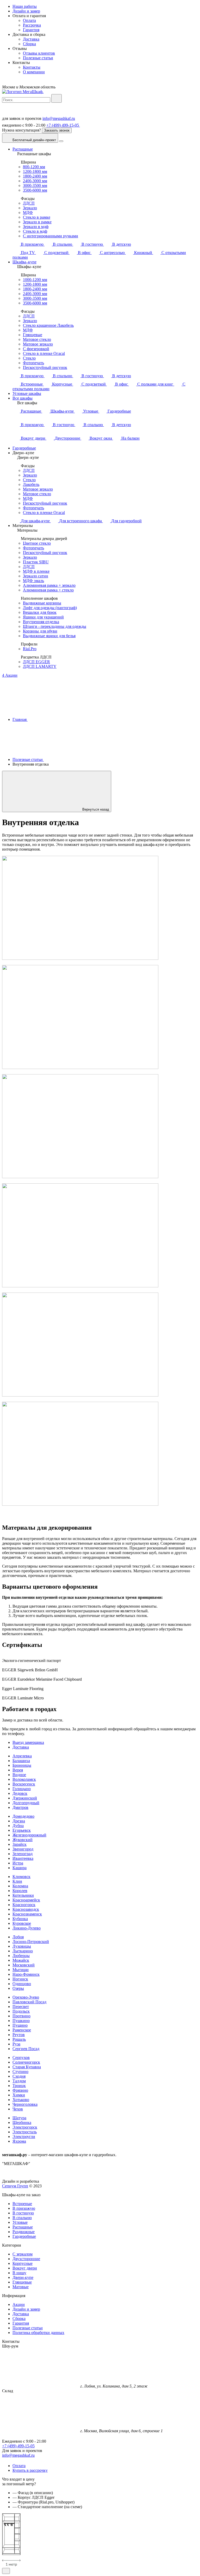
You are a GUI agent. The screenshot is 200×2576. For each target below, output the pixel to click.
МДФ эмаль (33, 581)
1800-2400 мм (35, 176)
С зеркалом (23, 2254)
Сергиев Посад (26, 2049)
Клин (17, 1881)
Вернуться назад (96, 809)
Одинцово (22, 1984)
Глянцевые (33, 335)
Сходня (19, 2076)
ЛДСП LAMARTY (40, 666)
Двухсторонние (26, 2259)
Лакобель (31, 484)
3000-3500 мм (35, 185)
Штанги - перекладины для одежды (55, 626)
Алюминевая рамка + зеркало (49, 585)
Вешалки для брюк (40, 612)
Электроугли (24, 2137)
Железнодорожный (29, 1835)
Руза (16, 2044)
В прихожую (24, 2208)
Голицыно (22, 1789)
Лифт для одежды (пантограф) (50, 608)
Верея (18, 1770)
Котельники (23, 1895)
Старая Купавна (27, 2067)
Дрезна (19, 1821)
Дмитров (20, 1807)
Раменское (22, 2030)
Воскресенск (24, 1784)
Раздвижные (24, 2232)
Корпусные (23, 2263)
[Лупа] (57, 98)
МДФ (28, 213)
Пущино (20, 2025)
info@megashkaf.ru (59, 118)
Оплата (29, 20)
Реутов (19, 2035)
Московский (24, 1965)
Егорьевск (22, 1830)
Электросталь (25, 2132)
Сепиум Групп (15, 2186)
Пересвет (21, 2007)
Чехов (18, 2109)
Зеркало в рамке (37, 222)
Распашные (23, 149)
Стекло (29, 358)
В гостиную (23, 2213)
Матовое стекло (37, 339)
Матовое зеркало (38, 344)
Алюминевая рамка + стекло (48, 590)
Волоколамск (24, 1779)
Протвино (21, 2016)
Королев (20, 1891)
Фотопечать (33, 363)
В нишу (19, 2273)
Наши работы (25, 6)
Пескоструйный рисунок (45, 367)
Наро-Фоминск (26, 1974)
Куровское (22, 1923)
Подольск (21, 2011)
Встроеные (22, 2204)
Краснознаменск (27, 1914)
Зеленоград (23, 1854)
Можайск (21, 1960)
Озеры (18, 1988)
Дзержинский (25, 1798)
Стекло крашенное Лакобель (48, 325)
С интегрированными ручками (51, 236)
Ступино (20, 2072)
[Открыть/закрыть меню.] (61, 141)
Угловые (20, 2222)
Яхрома (19, 2141)
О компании (34, 72)
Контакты (32, 67)
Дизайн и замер (26, 11)
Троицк (19, 2086)
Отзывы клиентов (39, 53)
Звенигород (23, 1849)
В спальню (22, 2218)
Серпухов (21, 2057)
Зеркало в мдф (36, 227)
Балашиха (21, 1761)
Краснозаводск (26, 1909)
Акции (19, 2304)
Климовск (21, 1877)
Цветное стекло (37, 543)
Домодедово (23, 1816)
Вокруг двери (25, 2268)
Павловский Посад (29, 2002)
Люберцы (21, 1956)
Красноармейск (26, 1900)
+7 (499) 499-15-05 (18, 2446)
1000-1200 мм (35, 280)
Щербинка (22, 2122)
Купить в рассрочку (30, 2470)
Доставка (31, 39)
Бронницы (22, 1765)
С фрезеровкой (36, 349)
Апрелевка (22, 1756)
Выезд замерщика (28, 1742)
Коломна (20, 1886)
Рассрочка (32, 25)
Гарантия (31, 30)
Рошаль (19, 2039)
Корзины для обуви (40, 631)
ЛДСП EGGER (36, 662)
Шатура (19, 2118)
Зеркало (30, 208)
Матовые (21, 2287)
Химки (19, 2095)
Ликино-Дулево (27, 1928)
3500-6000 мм (35, 190)
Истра (18, 1863)
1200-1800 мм (35, 171)
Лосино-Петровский (31, 1942)
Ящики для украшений (43, 617)
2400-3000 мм (35, 181)
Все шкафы (23, 398)
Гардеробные (24, 448)
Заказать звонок (57, 130)
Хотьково (21, 2100)
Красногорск (24, 1905)
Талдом (19, 2081)
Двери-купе (23, 2277)
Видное (19, 1775)
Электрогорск (25, 2127)
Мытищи (21, 1970)
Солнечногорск (26, 2062)
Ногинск (20, 1979)
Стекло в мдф (35, 231)
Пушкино (21, 2021)
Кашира (20, 1868)
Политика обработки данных (38, 2333)
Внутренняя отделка (41, 622)
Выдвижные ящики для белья (49, 636)
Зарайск (20, 1844)
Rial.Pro (30, 649)
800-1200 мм (34, 167)
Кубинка (20, 1919)
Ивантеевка (23, 1858)
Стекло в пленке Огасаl (44, 353)
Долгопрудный (26, 1803)
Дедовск (20, 1793)
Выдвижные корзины (42, 603)
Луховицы (22, 1946)
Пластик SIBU (36, 562)
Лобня (18, 1937)
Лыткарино (23, 1951)
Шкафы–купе (24, 262)
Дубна (18, 1826)
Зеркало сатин (36, 576)
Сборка (29, 44)
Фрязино (20, 2090)
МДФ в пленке (36, 571)
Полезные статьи (38, 58)
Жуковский (23, 1840)
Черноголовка (25, 2104)
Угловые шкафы (27, 393)
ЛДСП (29, 203)
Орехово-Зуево (26, 1997)
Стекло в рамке (37, 217)
